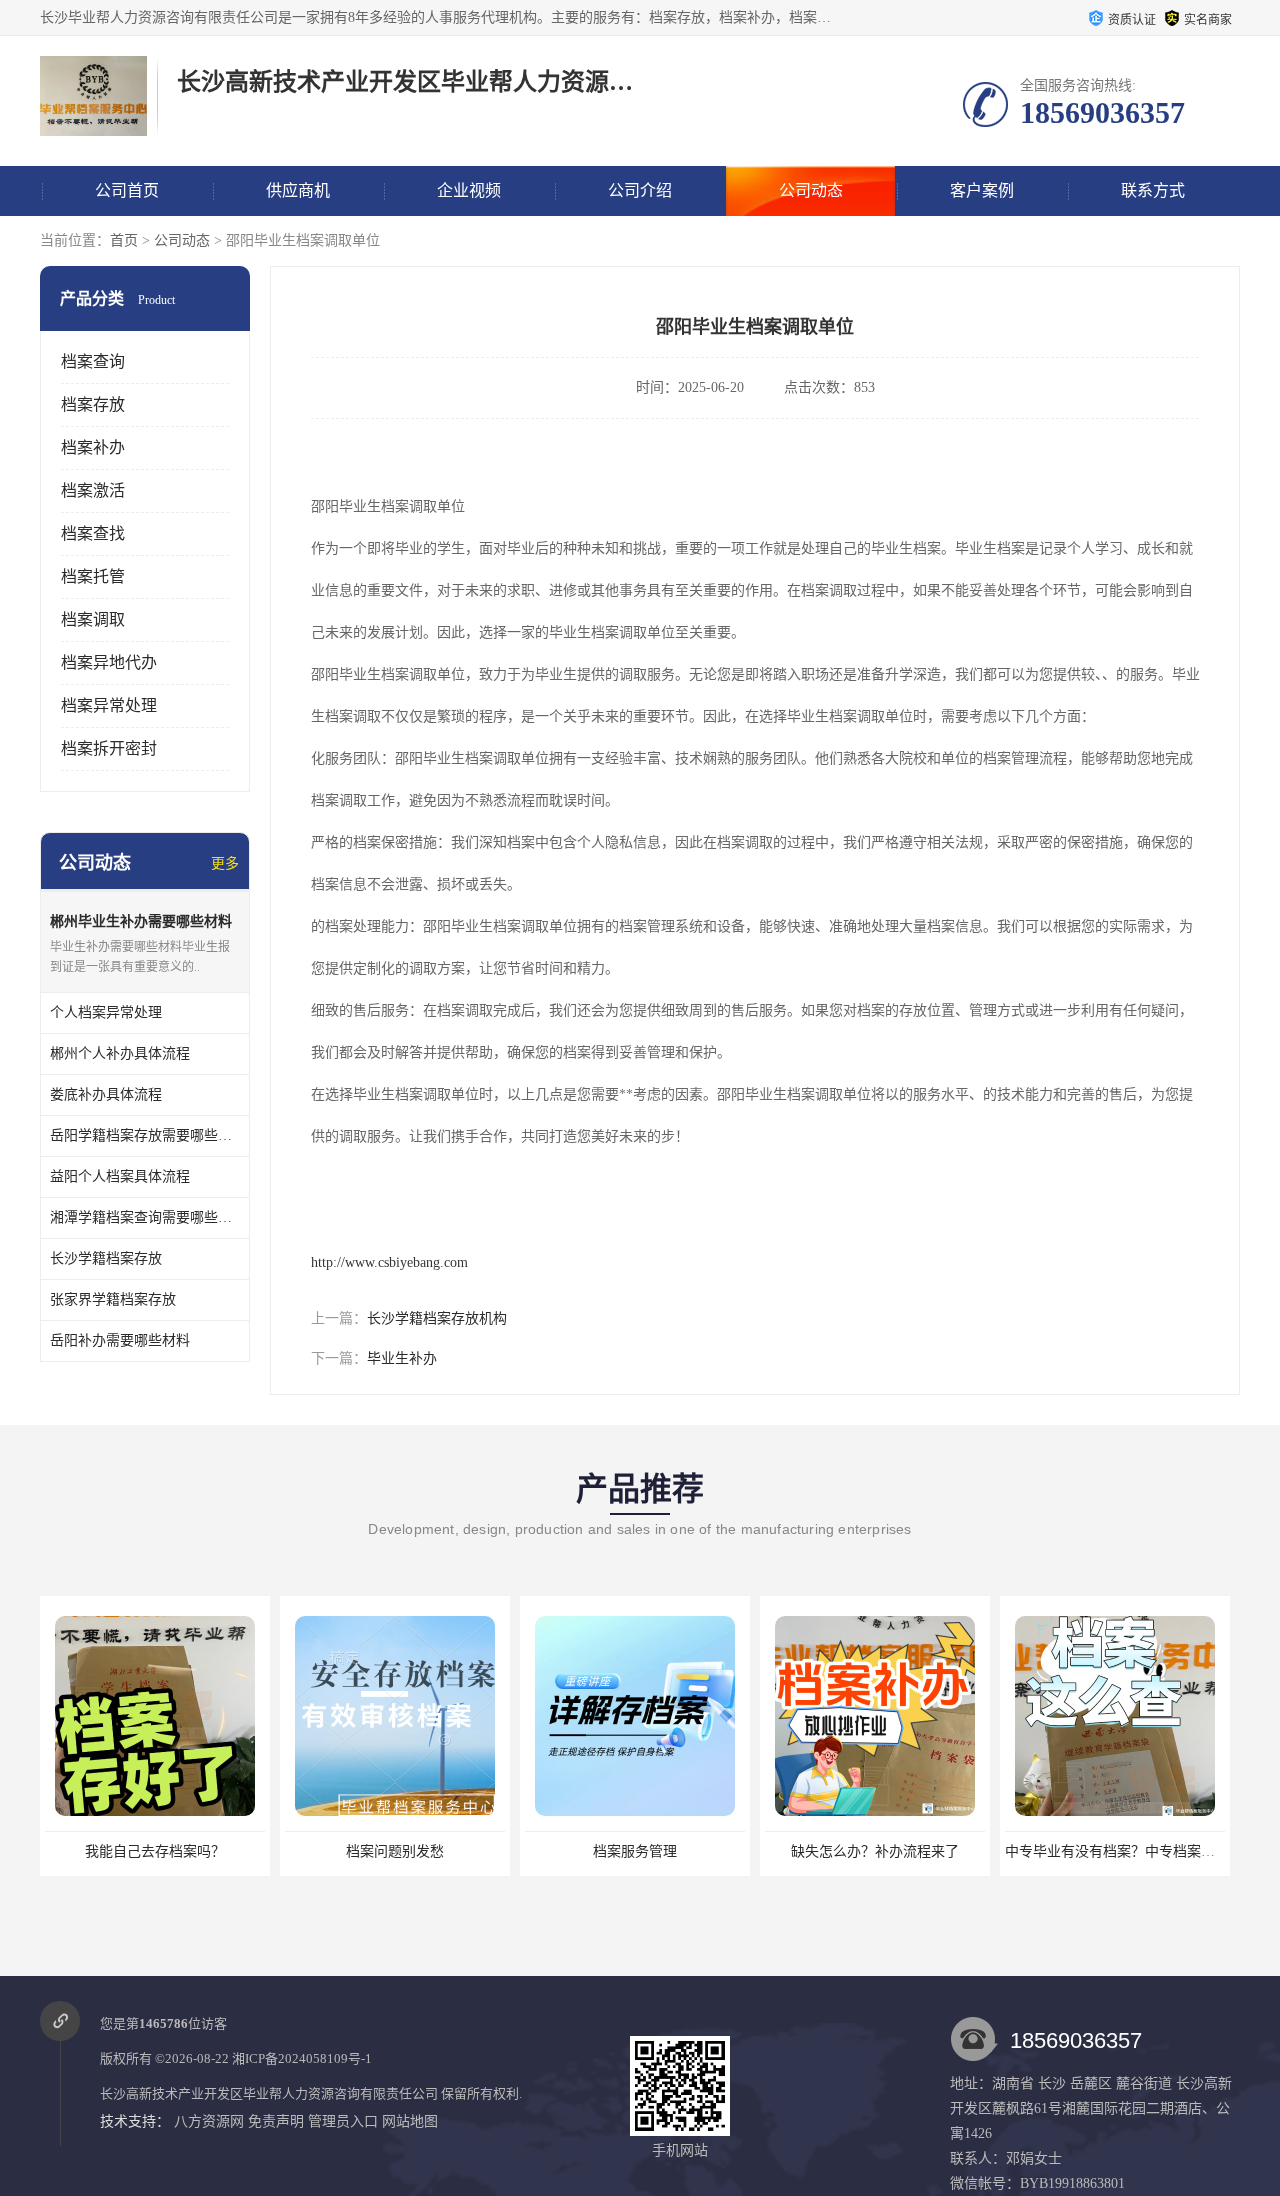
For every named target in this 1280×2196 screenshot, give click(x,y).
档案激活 (93, 490)
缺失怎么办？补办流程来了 (875, 1851)
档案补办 (93, 447)
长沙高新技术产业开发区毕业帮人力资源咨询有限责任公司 (269, 2093)
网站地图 (410, 2121)
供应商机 (298, 190)
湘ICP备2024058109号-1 (302, 2058)
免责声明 (276, 2121)
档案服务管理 (635, 1851)
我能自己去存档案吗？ (155, 1851)
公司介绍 (640, 190)
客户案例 (982, 190)
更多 (225, 863)
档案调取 (93, 619)
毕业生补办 (402, 1358)
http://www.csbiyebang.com (389, 1262)
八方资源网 (209, 2121)
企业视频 (469, 190)
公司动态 (811, 190)
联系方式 (1153, 190)
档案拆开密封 (109, 748)
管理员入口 (343, 2121)
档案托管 (93, 576)
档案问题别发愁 (395, 1851)
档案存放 (93, 404)
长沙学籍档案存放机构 (437, 1318)
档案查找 (93, 533)
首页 (124, 240)
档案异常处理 (109, 705)
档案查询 (93, 361)
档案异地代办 (109, 662)
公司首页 (127, 190)
